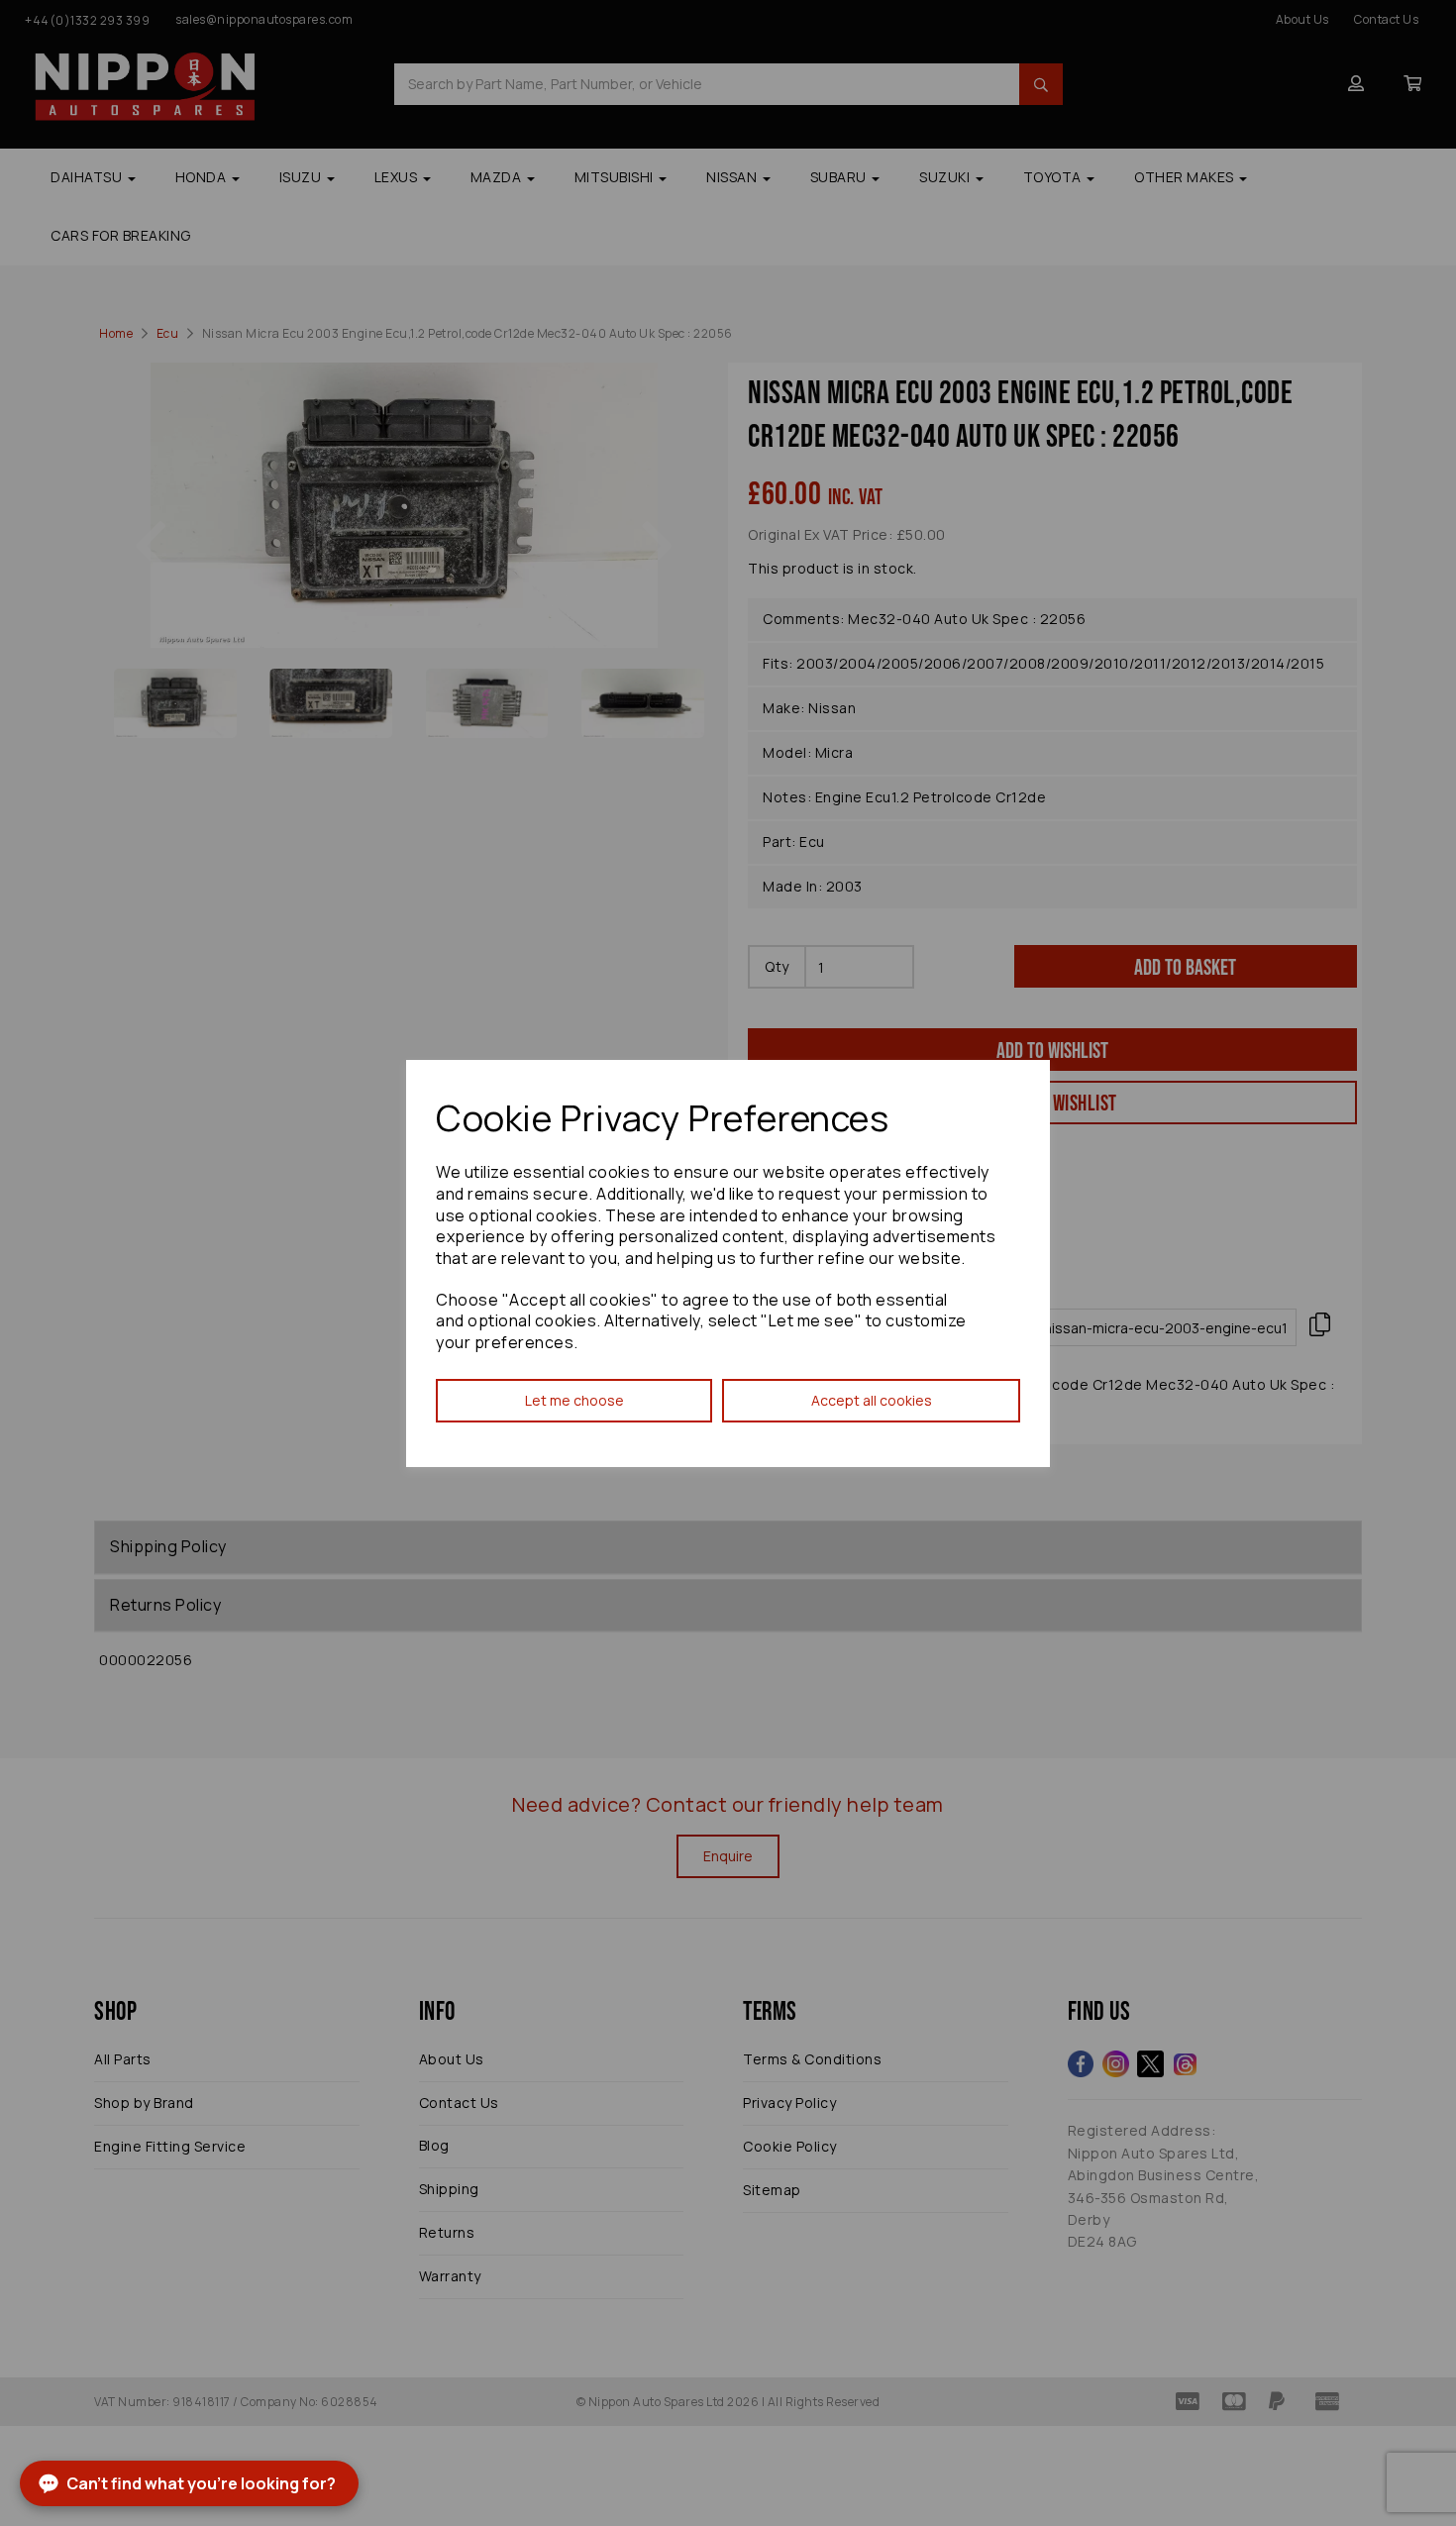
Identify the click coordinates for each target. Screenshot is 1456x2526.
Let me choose (574, 1400)
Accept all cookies (872, 1400)
